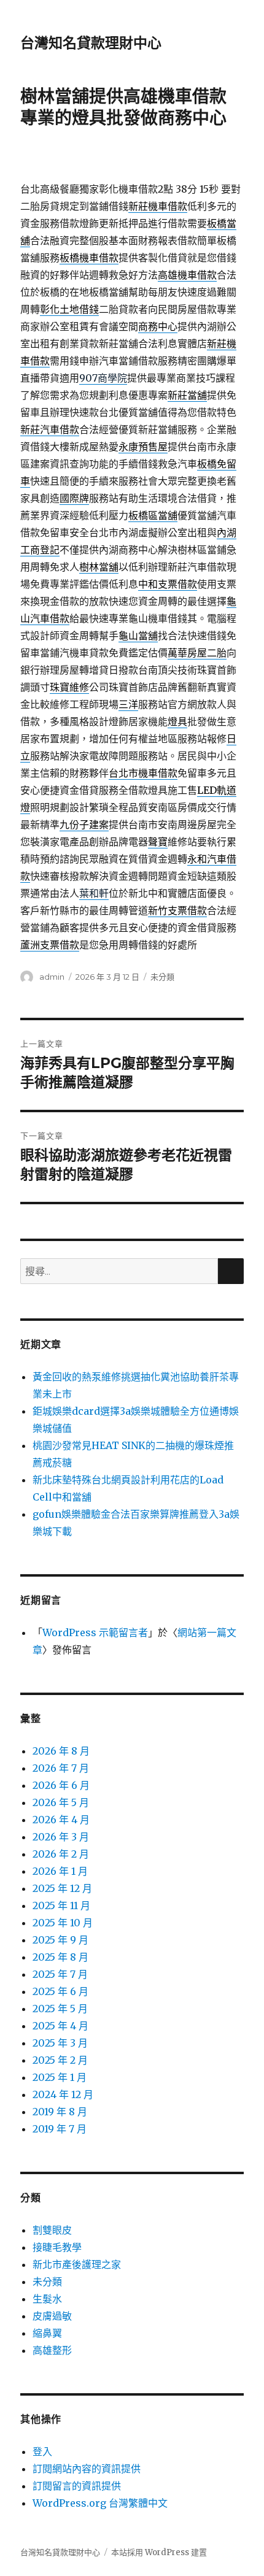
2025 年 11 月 (61, 1905)
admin (52, 977)
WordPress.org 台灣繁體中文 (100, 2503)
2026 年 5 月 (61, 1802)
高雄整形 (52, 2350)
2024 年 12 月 (63, 2094)
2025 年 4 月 (60, 2026)
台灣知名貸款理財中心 (91, 43)
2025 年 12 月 (62, 1888)
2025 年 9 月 (60, 1940)
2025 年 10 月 (63, 1923)
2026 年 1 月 (60, 1871)
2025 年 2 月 (60, 2060)
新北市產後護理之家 (77, 2264)
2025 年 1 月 (60, 2077)
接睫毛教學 (57, 2247)
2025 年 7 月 (60, 1974)
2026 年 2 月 (61, 1854)
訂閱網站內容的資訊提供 (87, 2469)
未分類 (162, 977)
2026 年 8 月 (61, 1751)
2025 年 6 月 (60, 1991)
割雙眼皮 (52, 2230)
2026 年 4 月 (61, 1820)
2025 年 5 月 (60, 2009)
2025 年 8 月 (60, 1957)
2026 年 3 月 (61, 1837)
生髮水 (47, 2299)
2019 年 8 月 (60, 2112)
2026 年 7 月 (61, 1768)
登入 (42, 2451)
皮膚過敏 (52, 2316)
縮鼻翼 (47, 2333)
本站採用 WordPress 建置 (159, 2552)
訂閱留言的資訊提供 (77, 2486)
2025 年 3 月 (60, 2043)
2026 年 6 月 (61, 1785)
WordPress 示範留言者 (95, 1632)
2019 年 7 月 (60, 2129)
